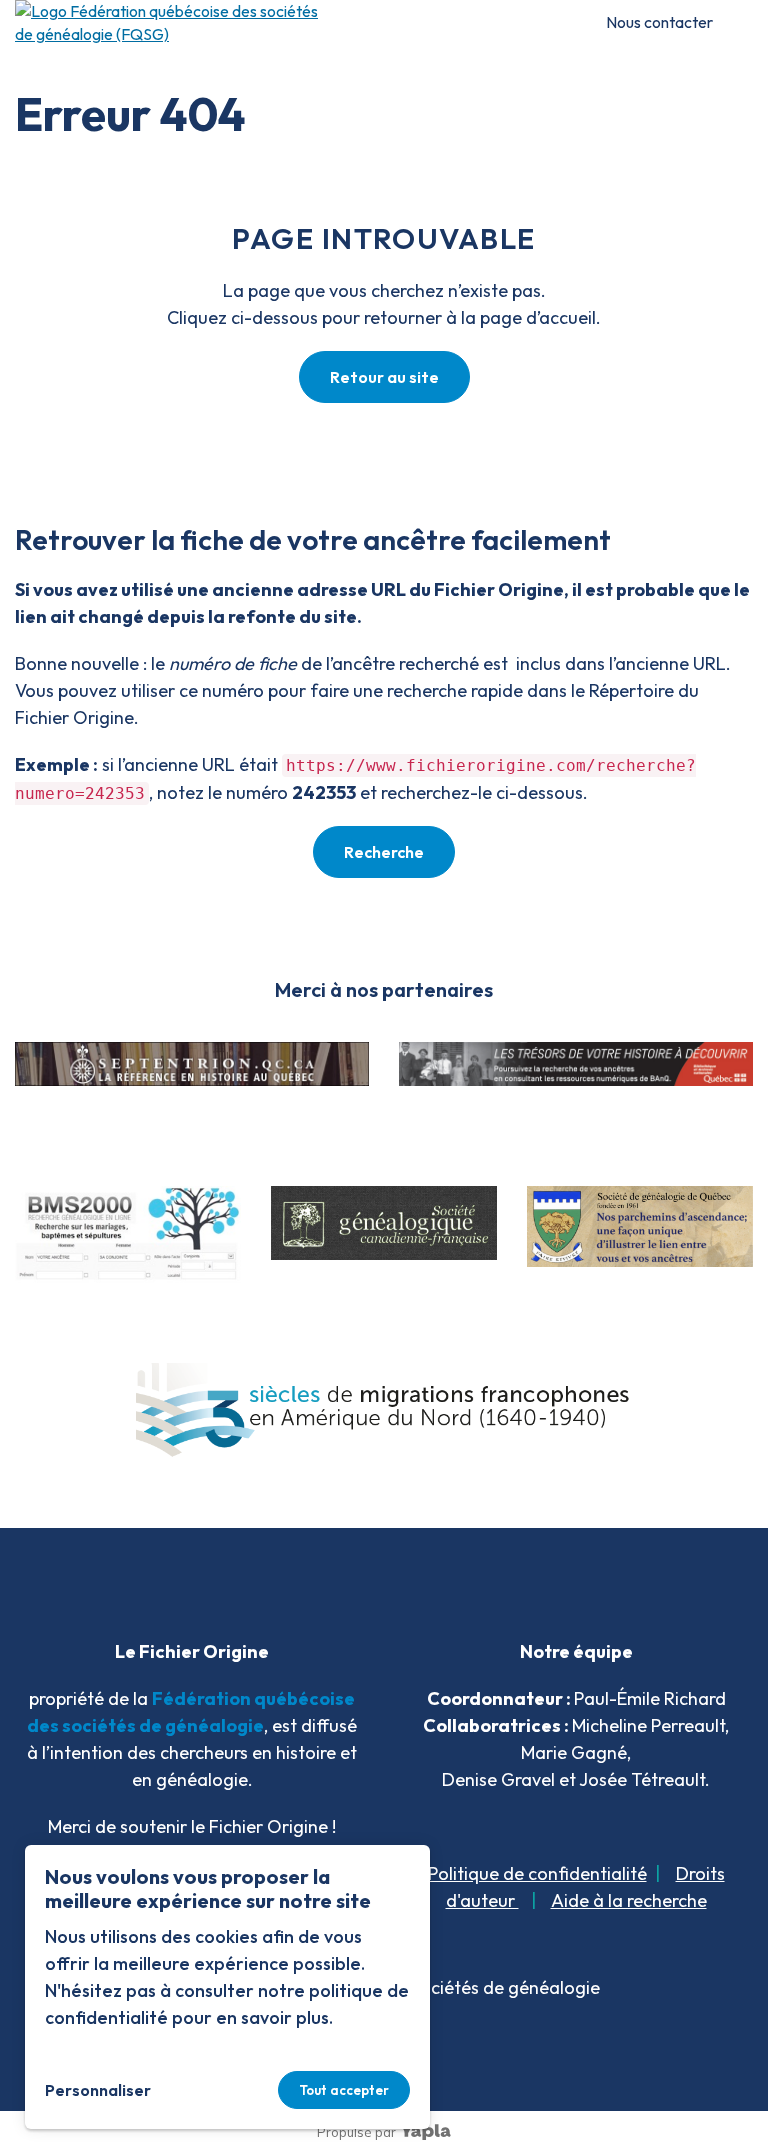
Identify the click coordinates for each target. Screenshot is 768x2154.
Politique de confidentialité (537, 1873)
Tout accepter (344, 2090)
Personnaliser (98, 2090)
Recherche (384, 852)
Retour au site (384, 377)
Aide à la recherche (629, 1900)
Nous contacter (659, 22)
